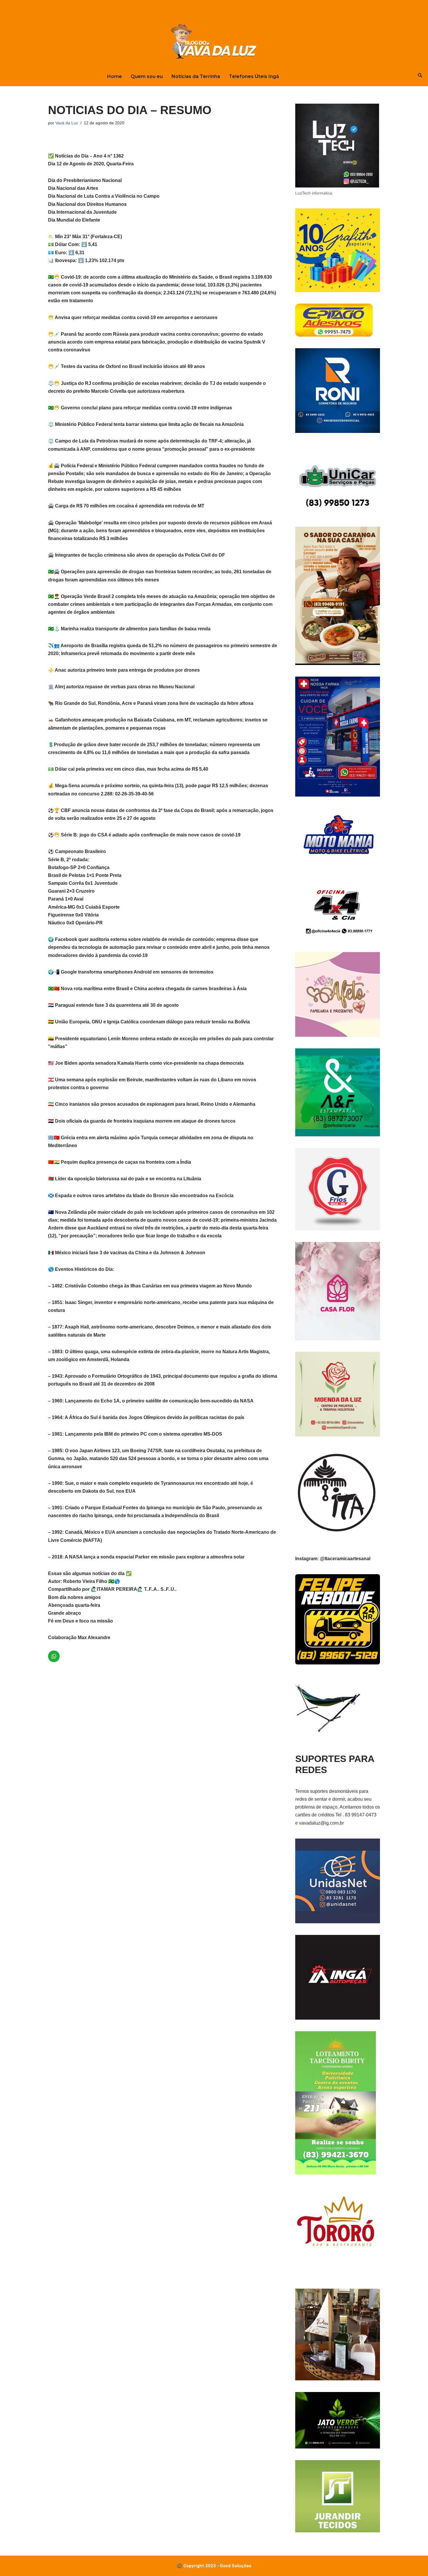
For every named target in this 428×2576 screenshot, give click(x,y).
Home (115, 76)
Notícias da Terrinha (196, 76)
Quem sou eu (147, 76)
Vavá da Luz (67, 123)
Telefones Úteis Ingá (254, 76)
